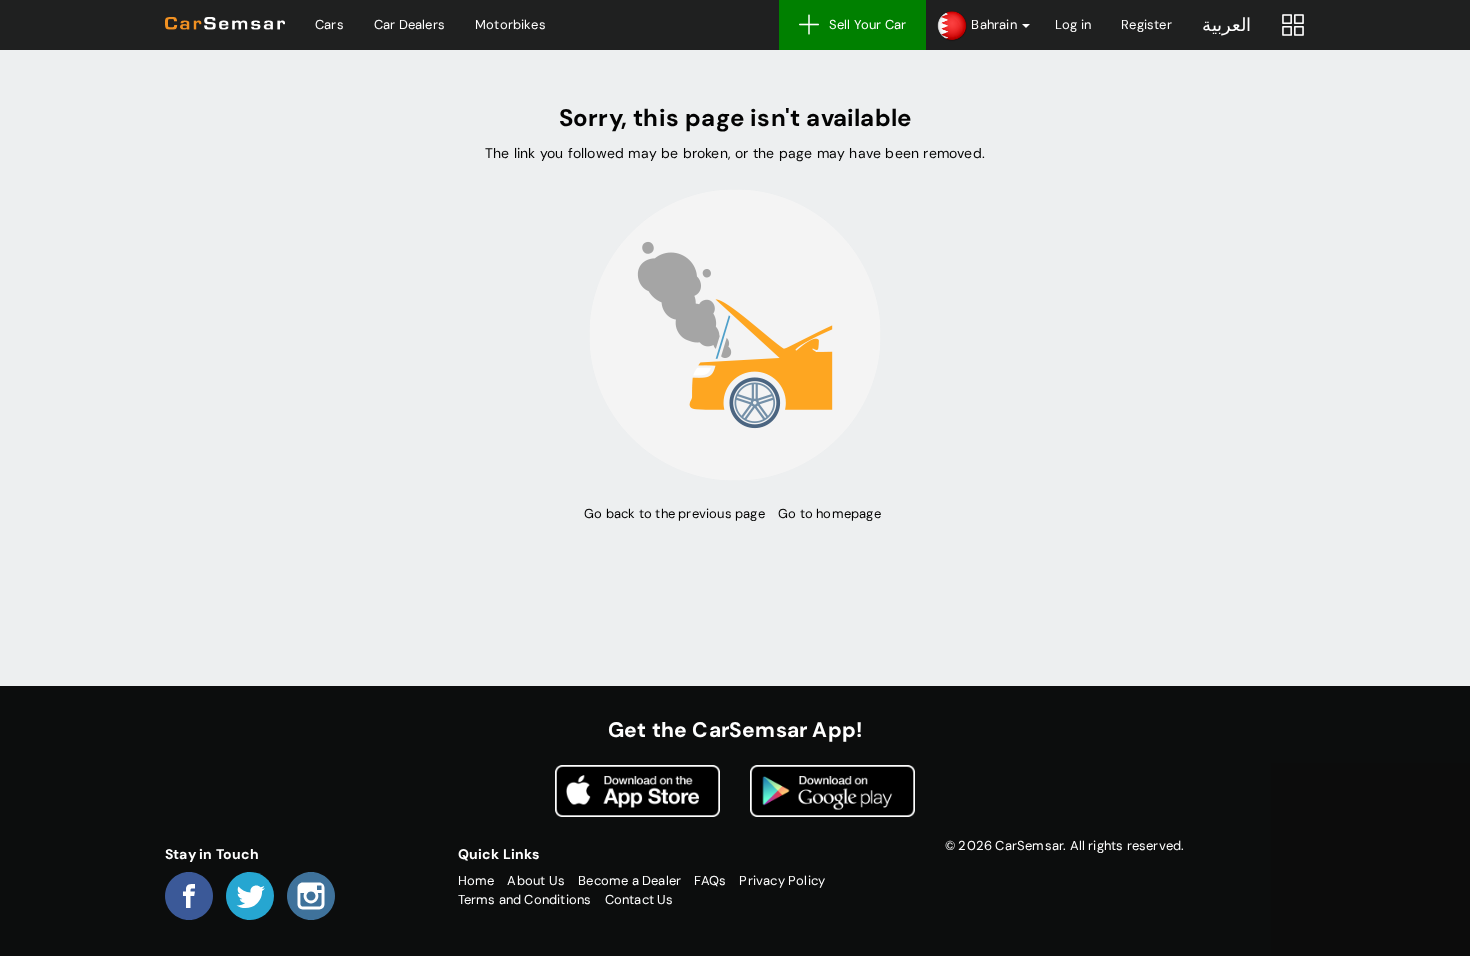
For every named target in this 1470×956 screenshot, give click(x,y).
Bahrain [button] (994, 24)
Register (1146, 24)
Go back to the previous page (674, 513)
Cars (329, 24)
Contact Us (639, 899)
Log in (1073, 24)
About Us (536, 880)
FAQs (710, 880)
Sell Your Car (868, 24)
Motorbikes (510, 24)
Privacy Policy (782, 880)
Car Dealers (409, 24)
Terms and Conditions (525, 899)
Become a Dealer (629, 880)
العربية (1226, 25)
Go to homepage (829, 513)
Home (476, 880)
